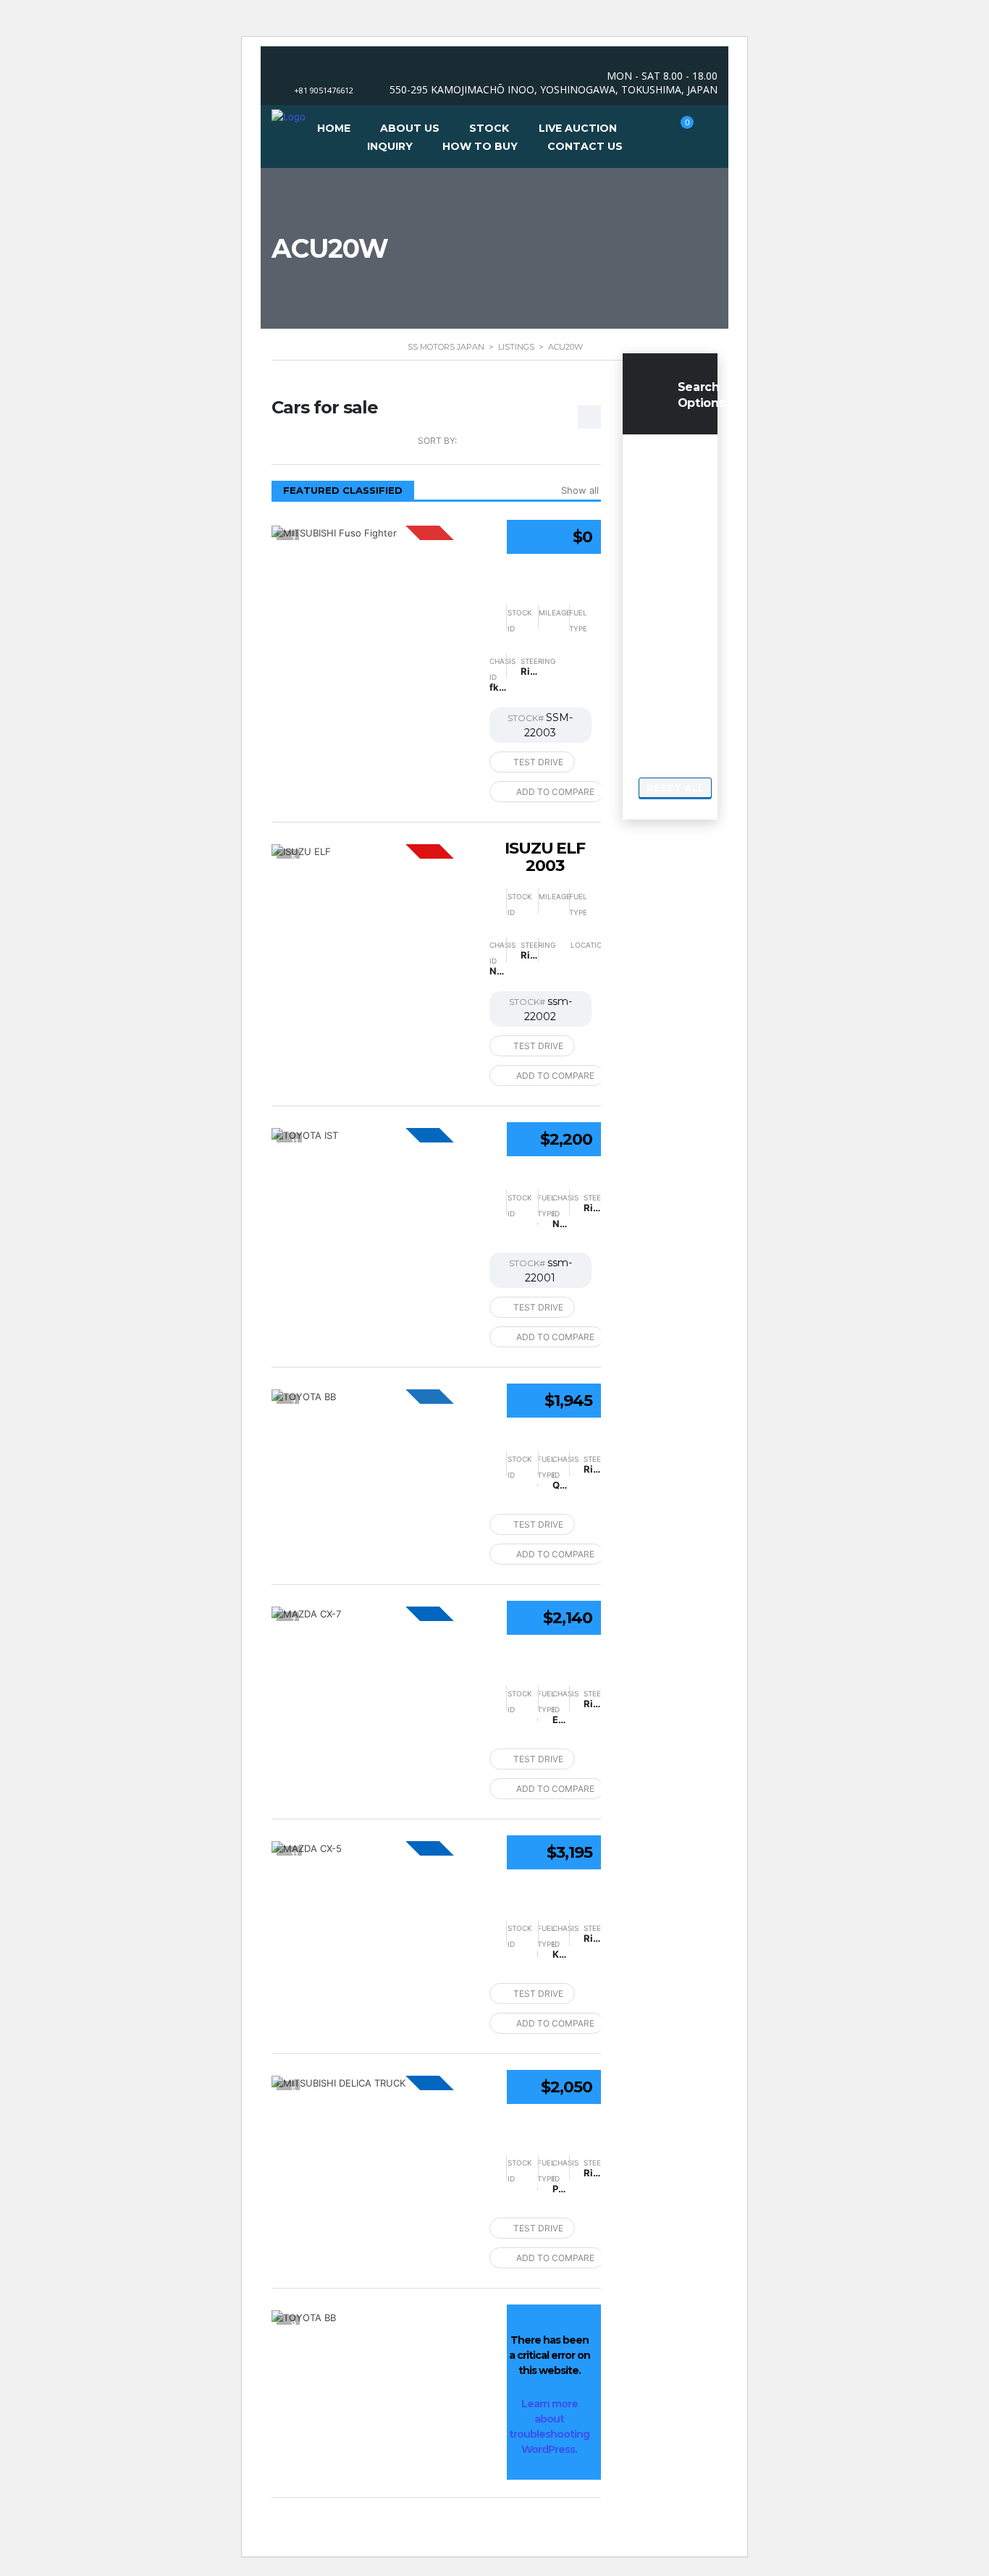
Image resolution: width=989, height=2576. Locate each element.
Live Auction (578, 128)
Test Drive (538, 762)
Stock (489, 128)
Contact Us (585, 146)
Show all (580, 490)
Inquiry (390, 146)
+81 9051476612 (324, 90)
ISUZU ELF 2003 (545, 857)
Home (334, 128)
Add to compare (555, 792)
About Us (410, 128)
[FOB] (373, 1135)
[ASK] (373, 533)
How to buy (480, 146)
